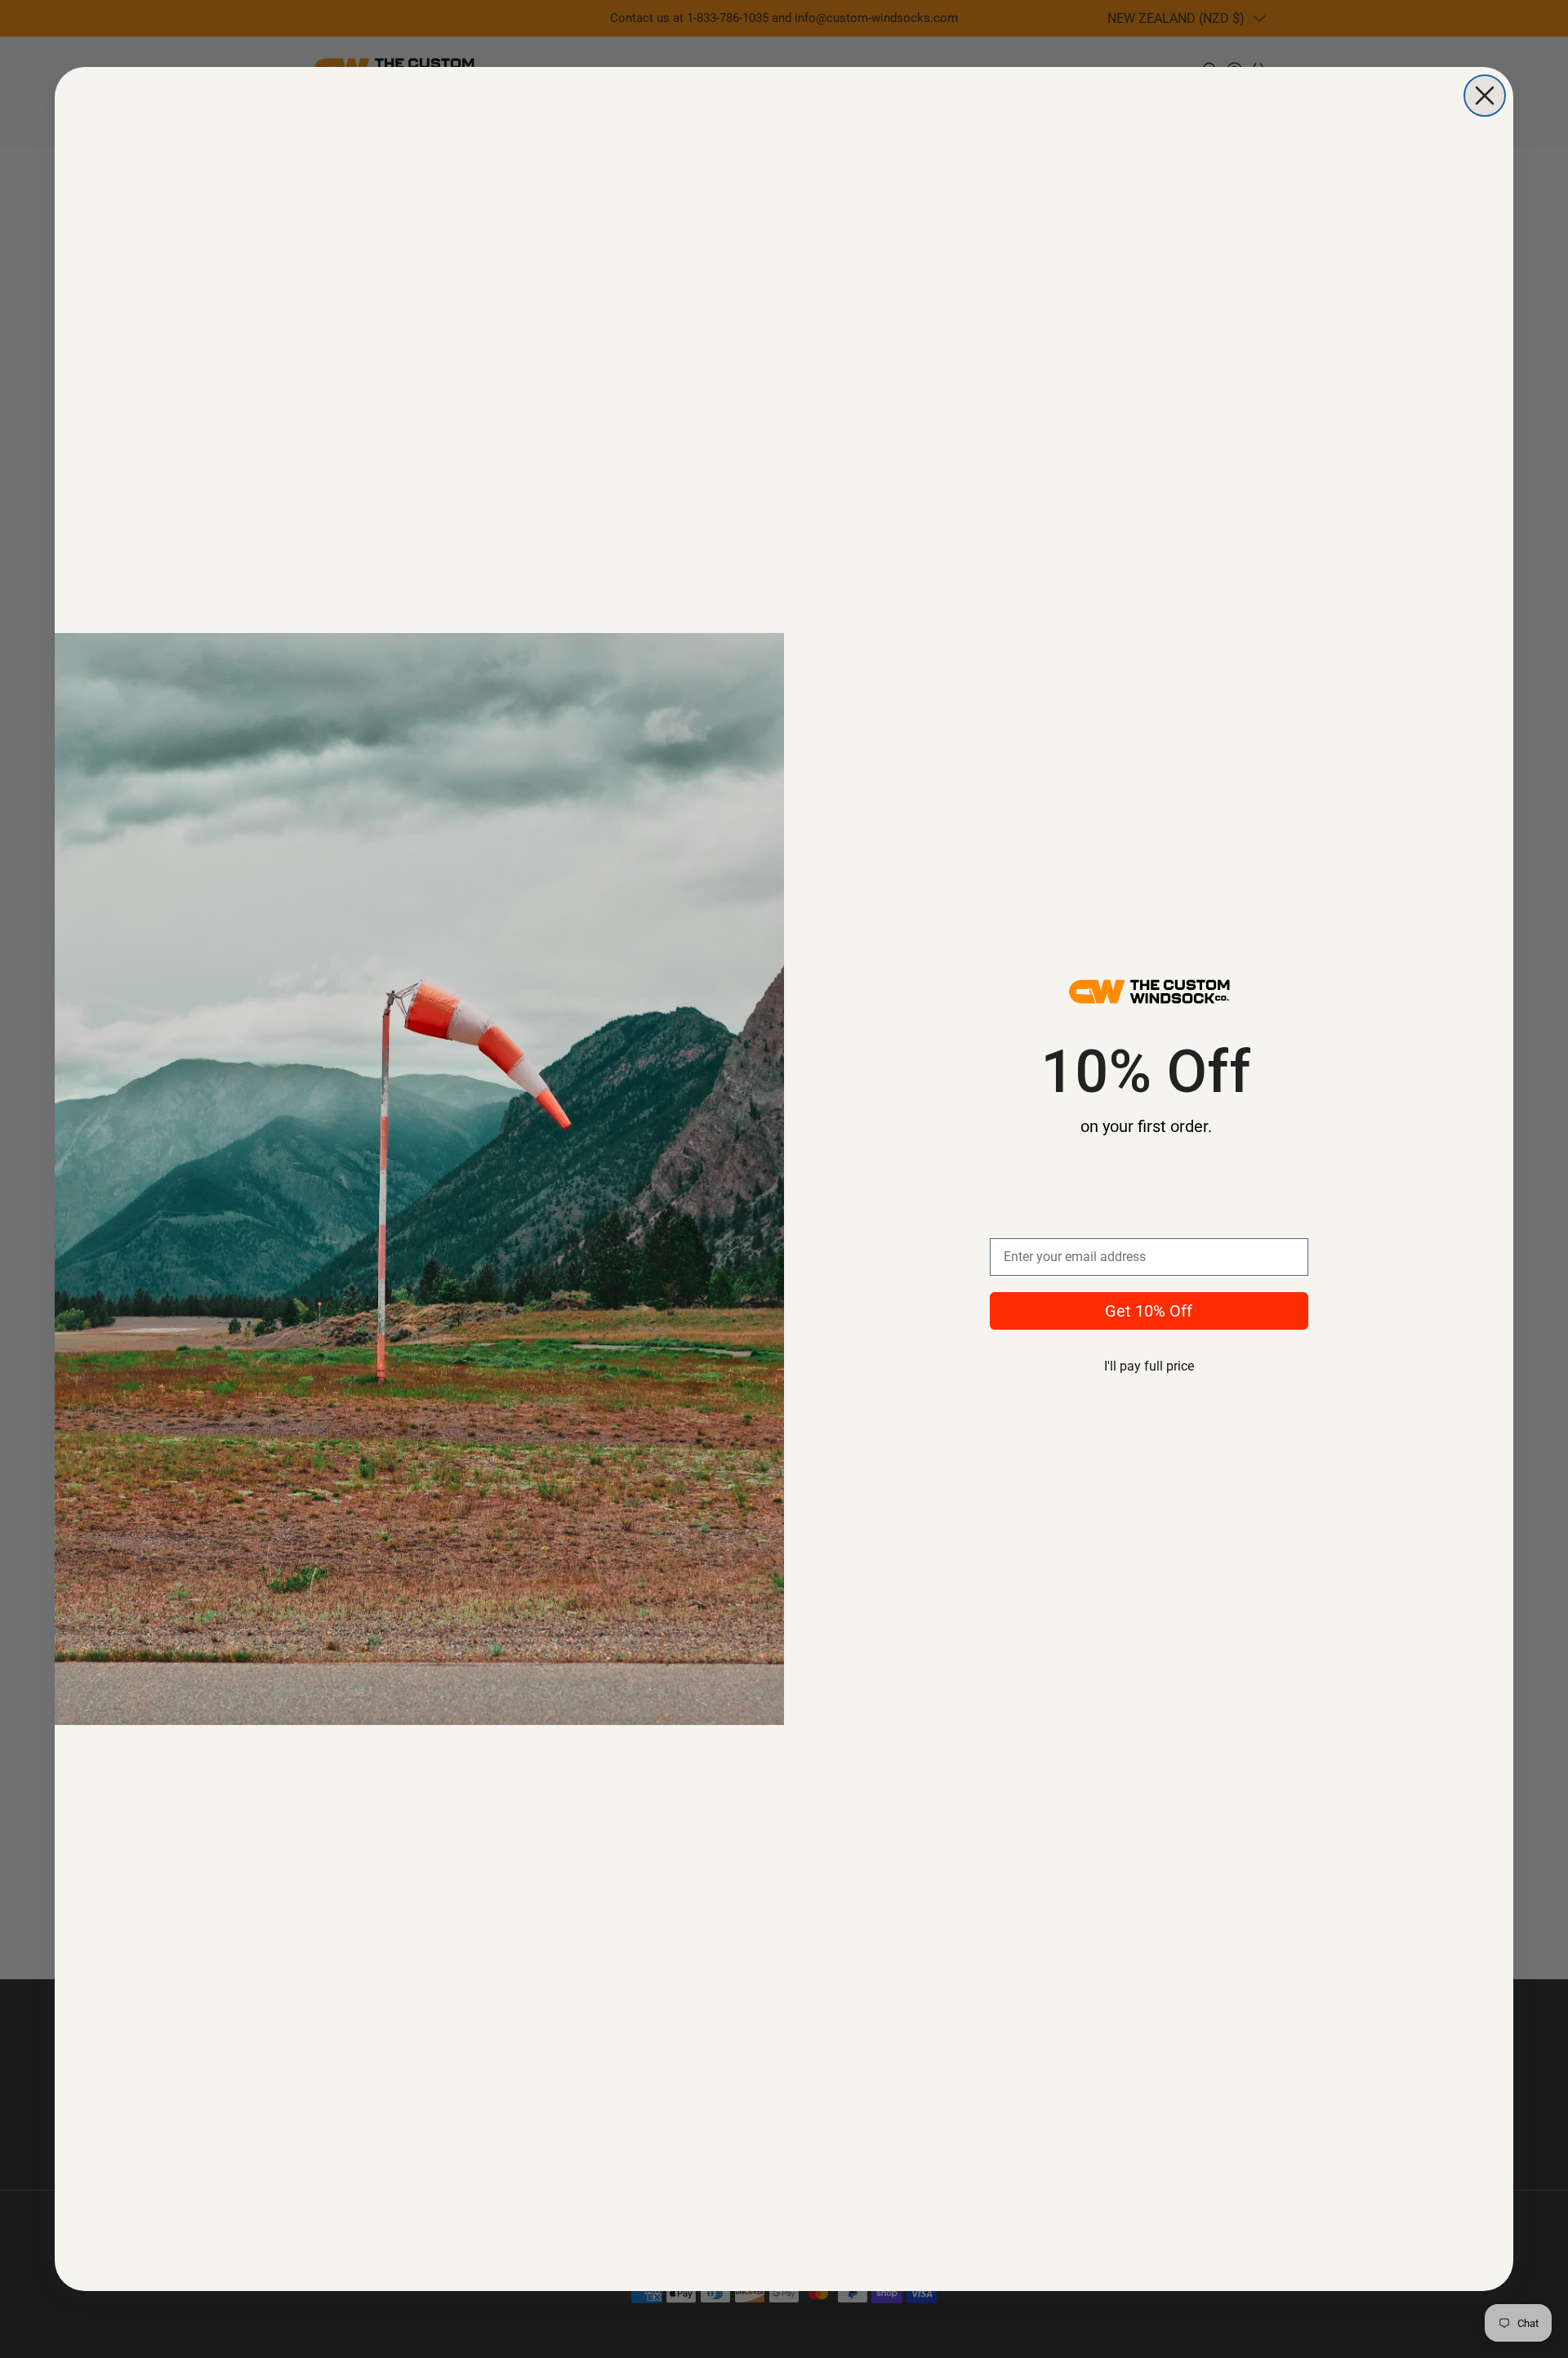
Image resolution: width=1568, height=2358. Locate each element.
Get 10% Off (1149, 1311)
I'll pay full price (1149, 1366)
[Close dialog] (1485, 96)
